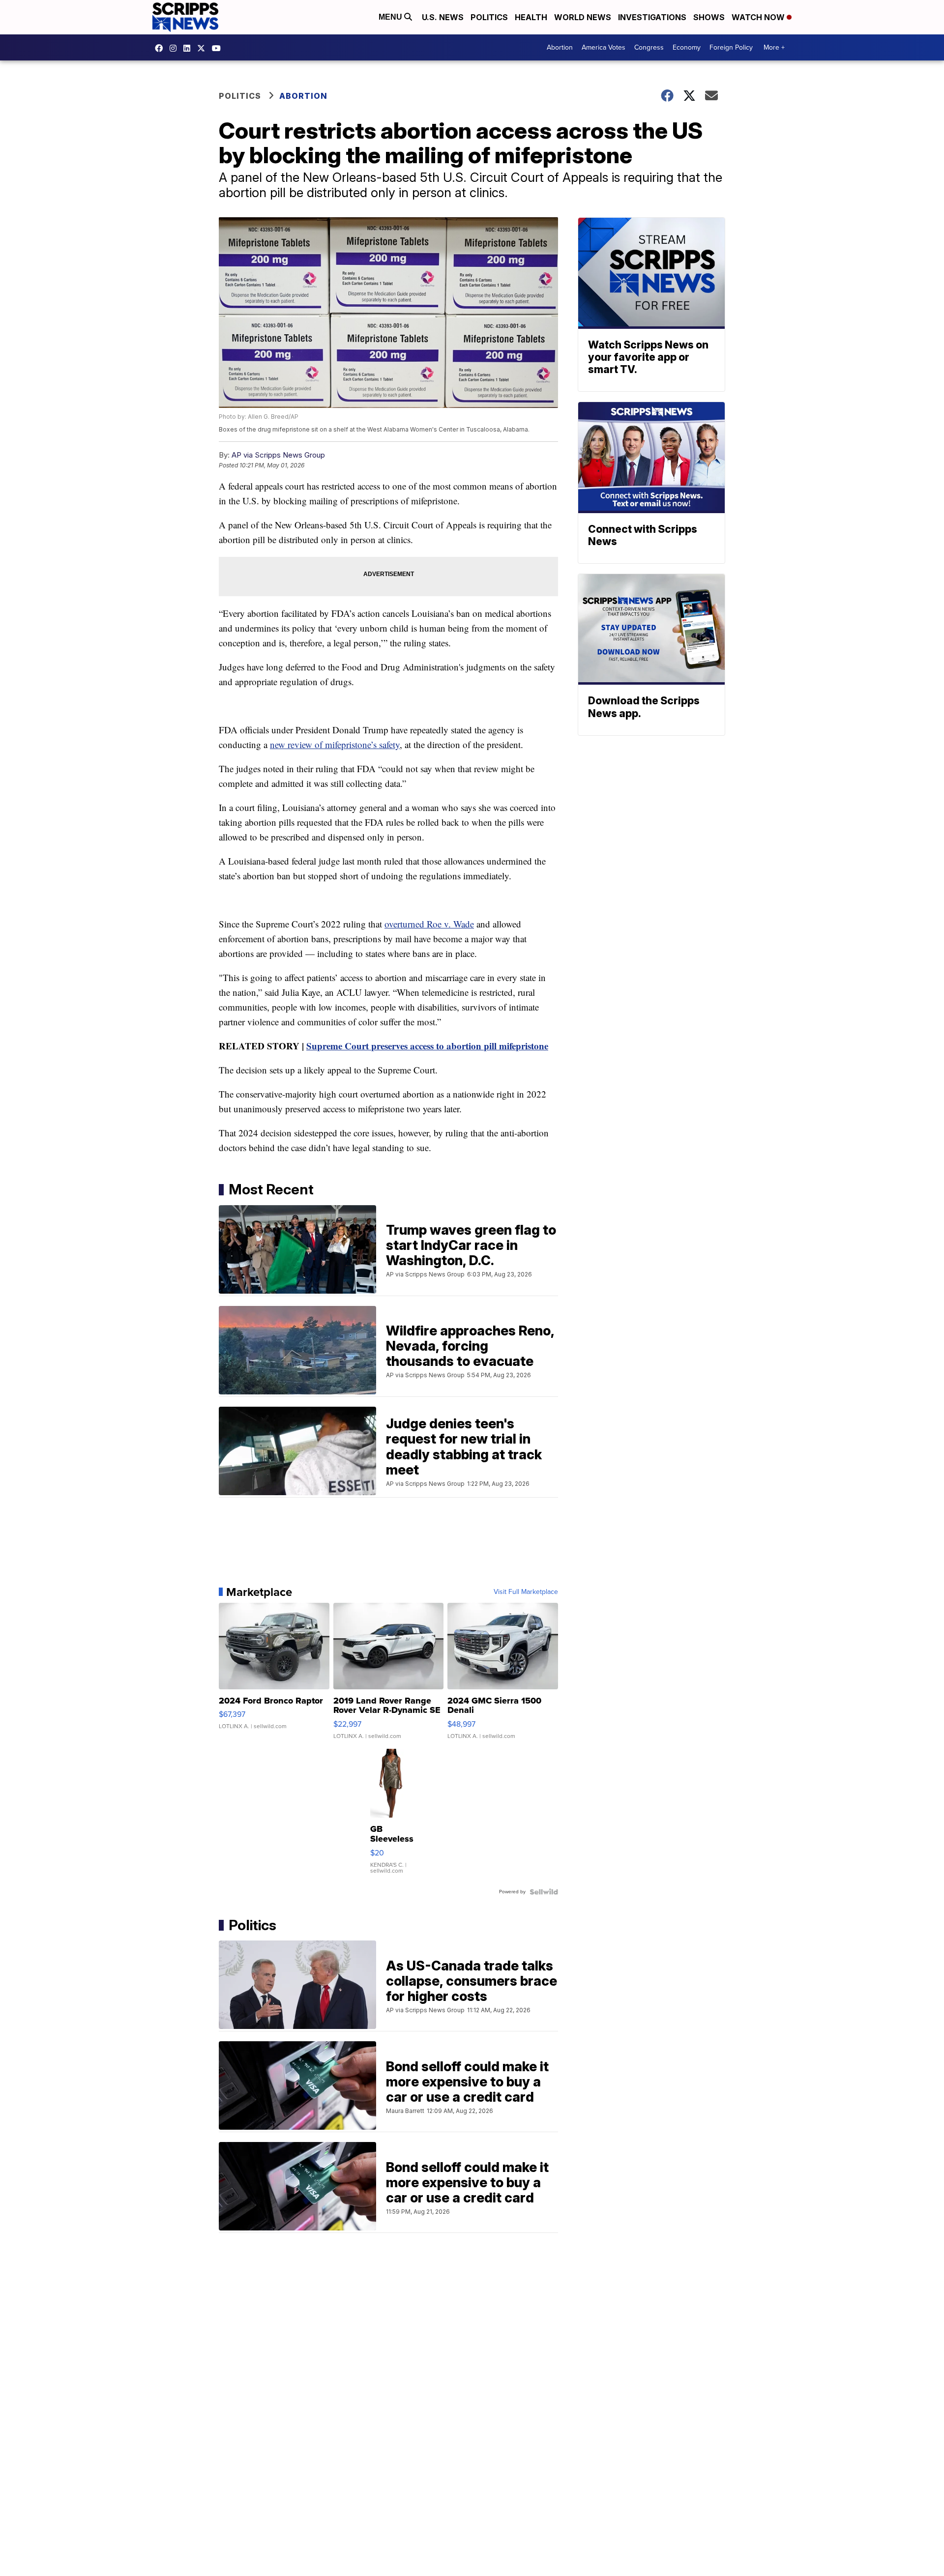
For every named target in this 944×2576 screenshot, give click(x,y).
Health (531, 17)
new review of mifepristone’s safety (335, 744)
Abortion (560, 47)
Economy (687, 47)
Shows (709, 17)
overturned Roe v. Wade (429, 924)
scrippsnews (161, 48)
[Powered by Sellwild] (544, 1892)
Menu (391, 17)
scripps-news (189, 48)
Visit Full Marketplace (526, 1592)
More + (774, 47)
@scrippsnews (219, 48)
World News (583, 17)
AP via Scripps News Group (278, 455)
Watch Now (759, 17)
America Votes (604, 47)
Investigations (652, 17)
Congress (649, 47)
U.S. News (443, 17)
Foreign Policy (731, 47)
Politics (489, 17)
